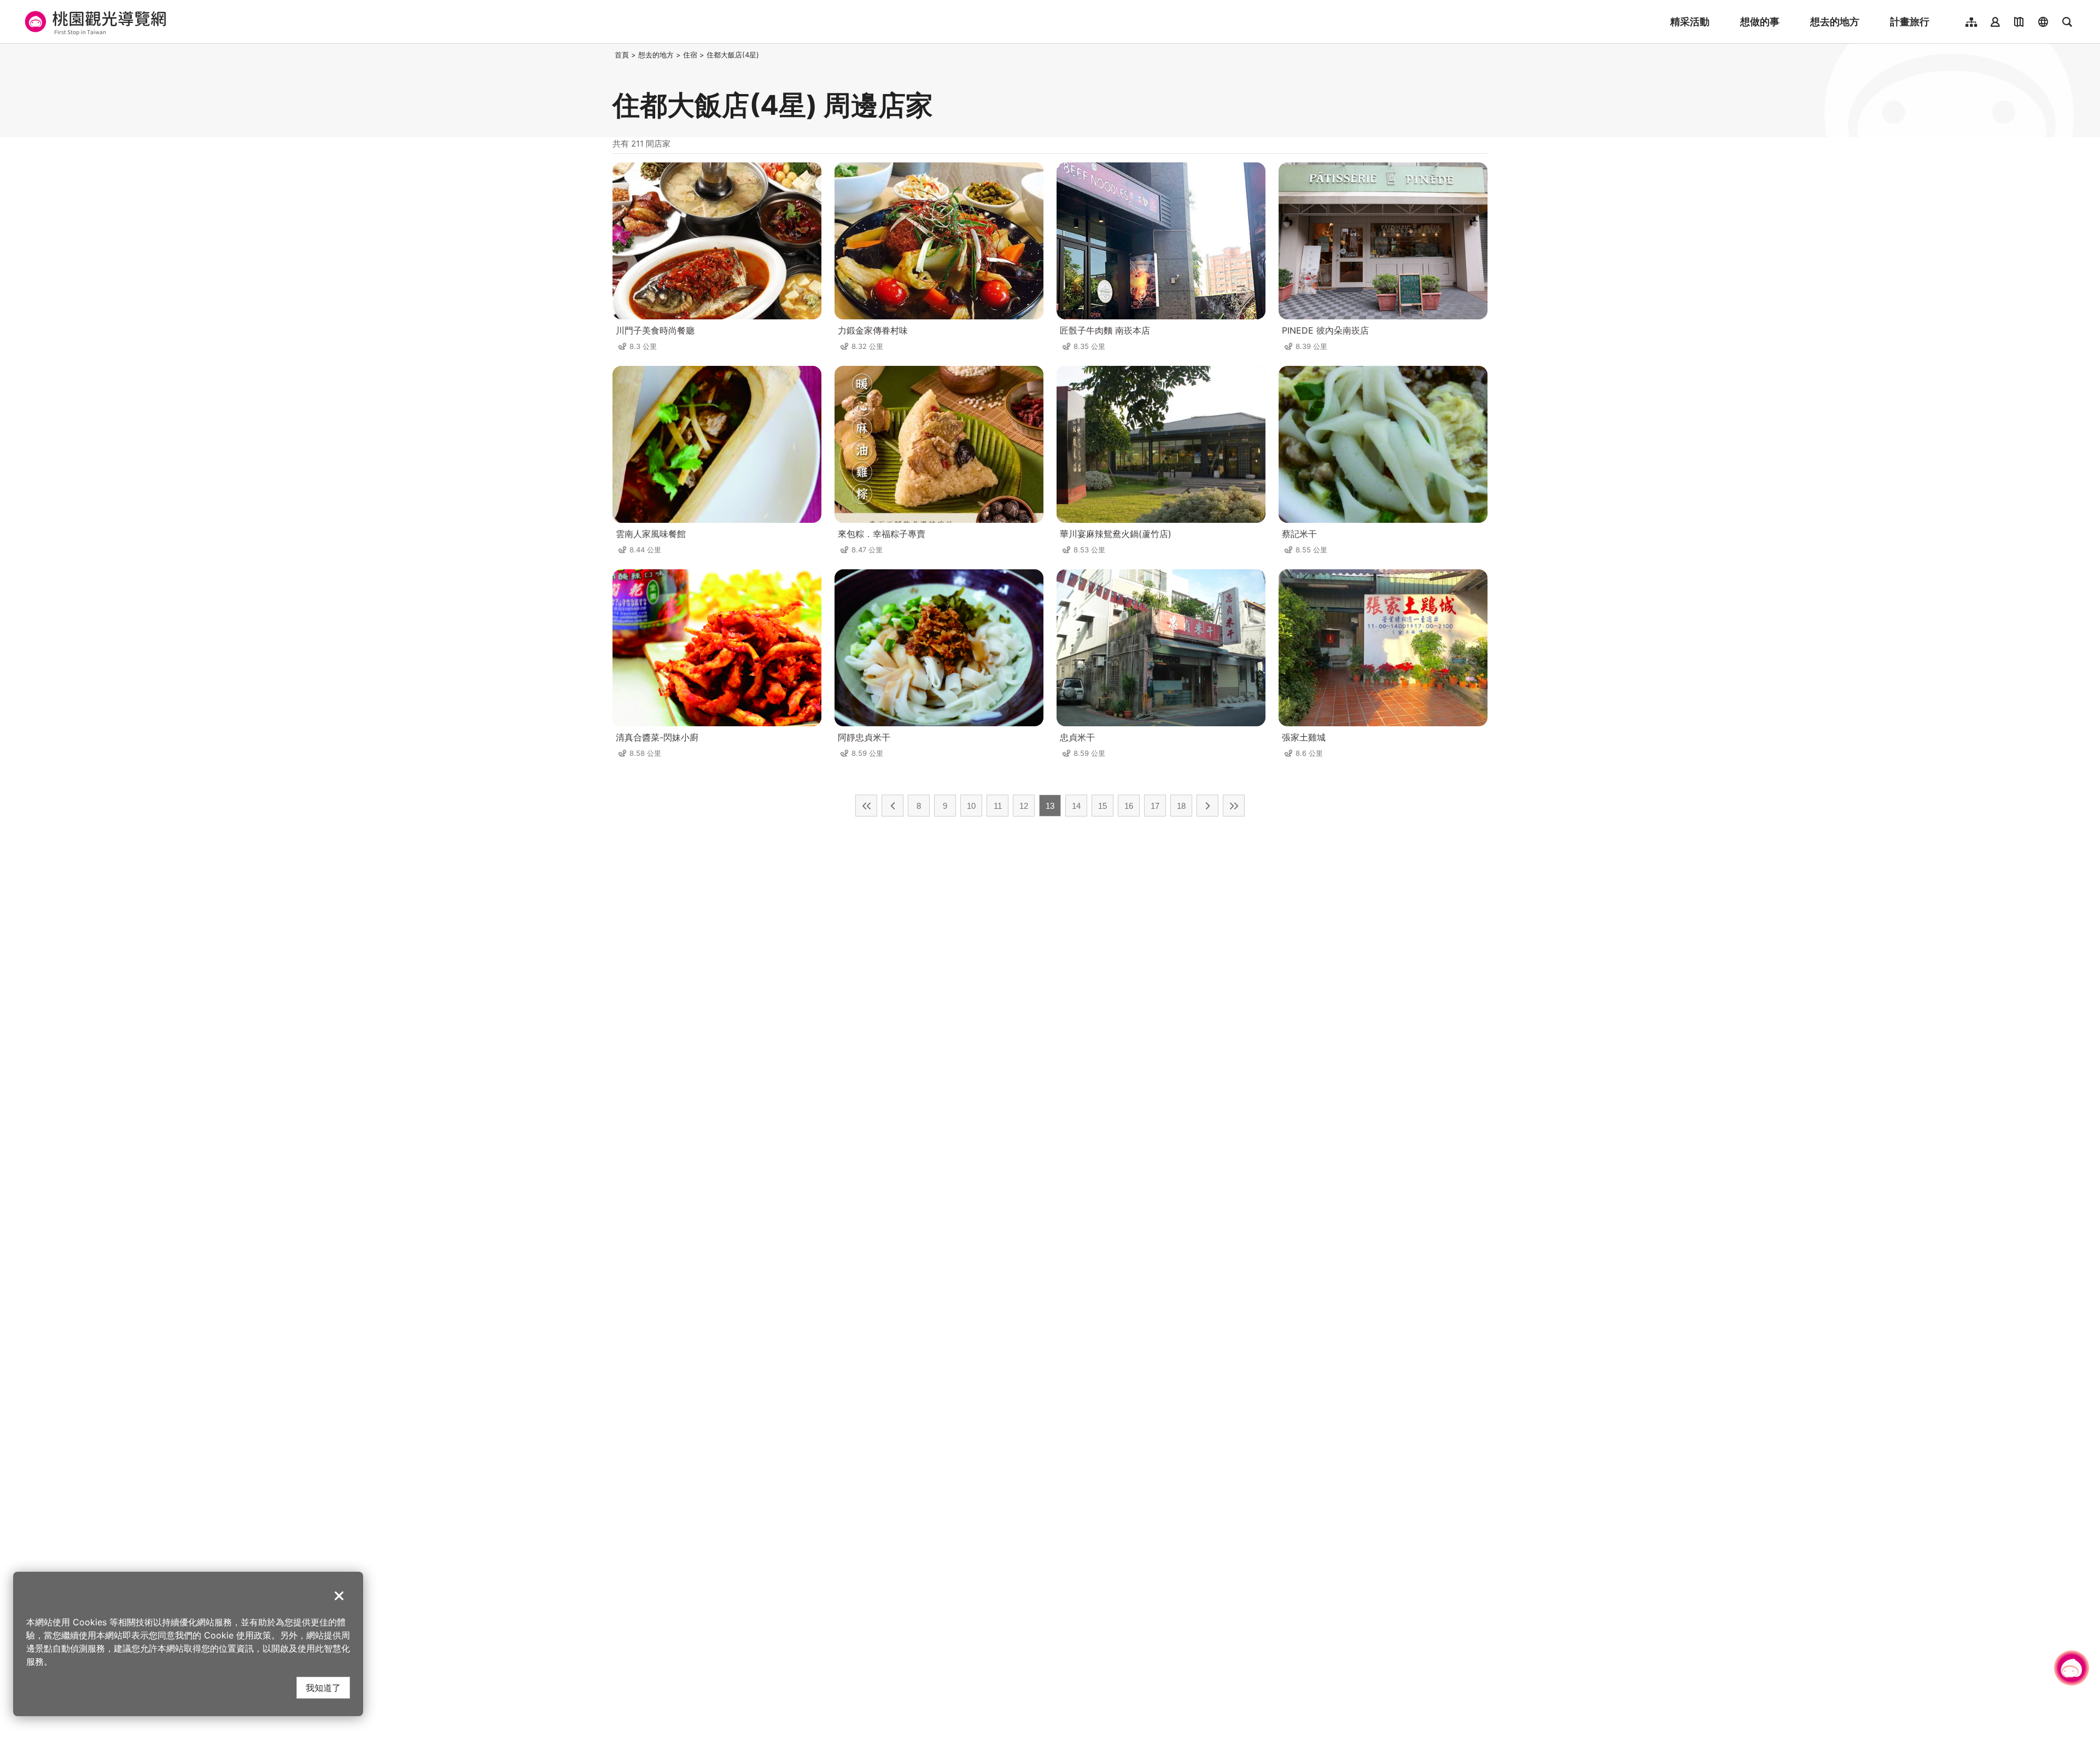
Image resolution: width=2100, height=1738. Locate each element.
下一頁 (1207, 806)
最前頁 (866, 806)
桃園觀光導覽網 (94, 22)
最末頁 (1234, 806)
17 (1155, 806)
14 (1076, 806)
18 (1181, 806)
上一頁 (892, 806)
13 (1050, 806)
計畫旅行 (1910, 22)
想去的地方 (1835, 22)
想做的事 (1760, 22)
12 (1024, 806)
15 (1102, 806)
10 (971, 806)
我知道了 (323, 1687)
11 (998, 806)
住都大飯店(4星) (733, 55)
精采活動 (1690, 22)
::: (609, 55)
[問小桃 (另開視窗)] (2072, 1668)
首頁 (622, 55)
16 (1129, 806)
